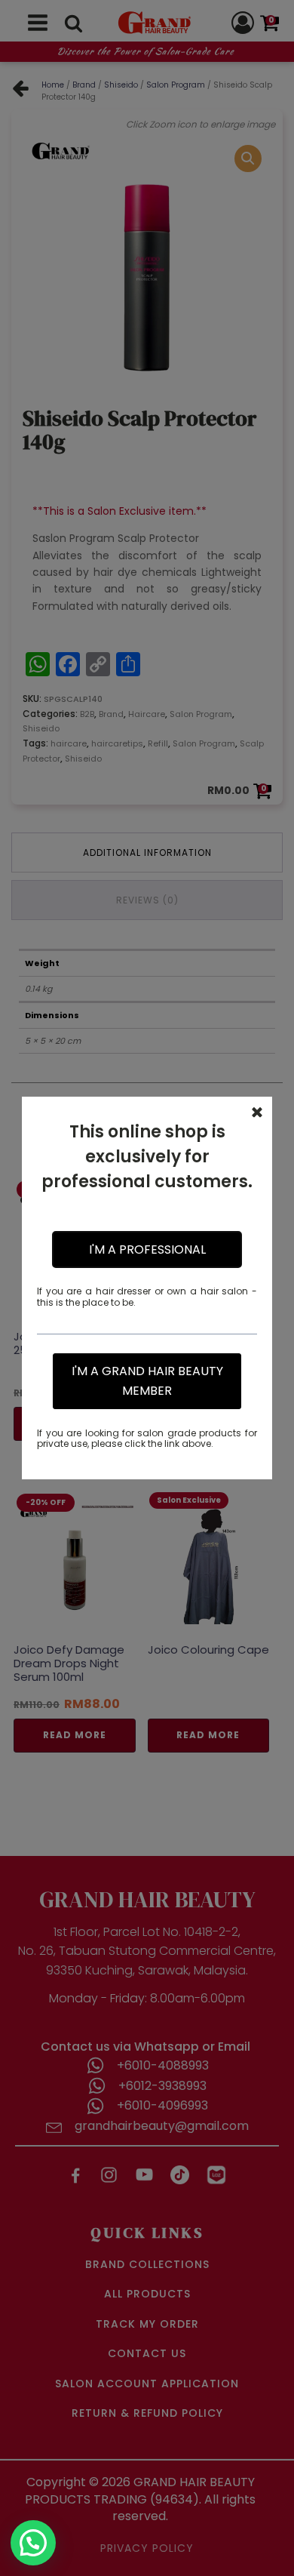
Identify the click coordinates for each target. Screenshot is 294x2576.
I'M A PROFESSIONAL (147, 1250)
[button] (33, 2543)
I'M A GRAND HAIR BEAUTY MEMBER (147, 1381)
